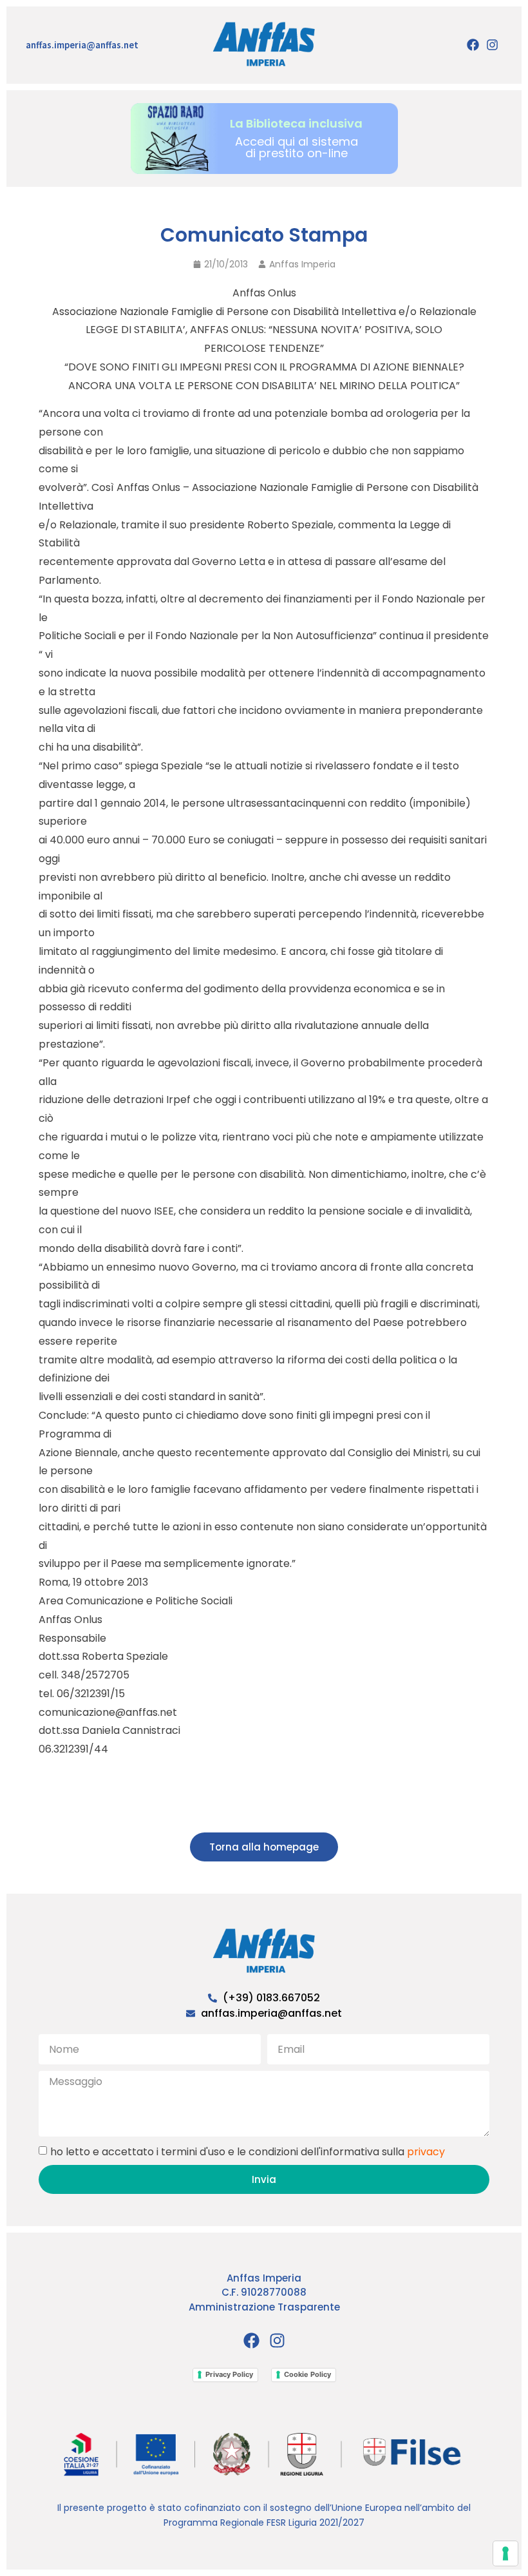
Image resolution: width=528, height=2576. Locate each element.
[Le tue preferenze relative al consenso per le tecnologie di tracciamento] (505, 2553)
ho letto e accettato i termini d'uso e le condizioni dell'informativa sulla (248, 2151)
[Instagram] (493, 45)
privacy (426, 2151)
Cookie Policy (307, 2374)
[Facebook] (473, 45)
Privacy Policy (229, 2374)
